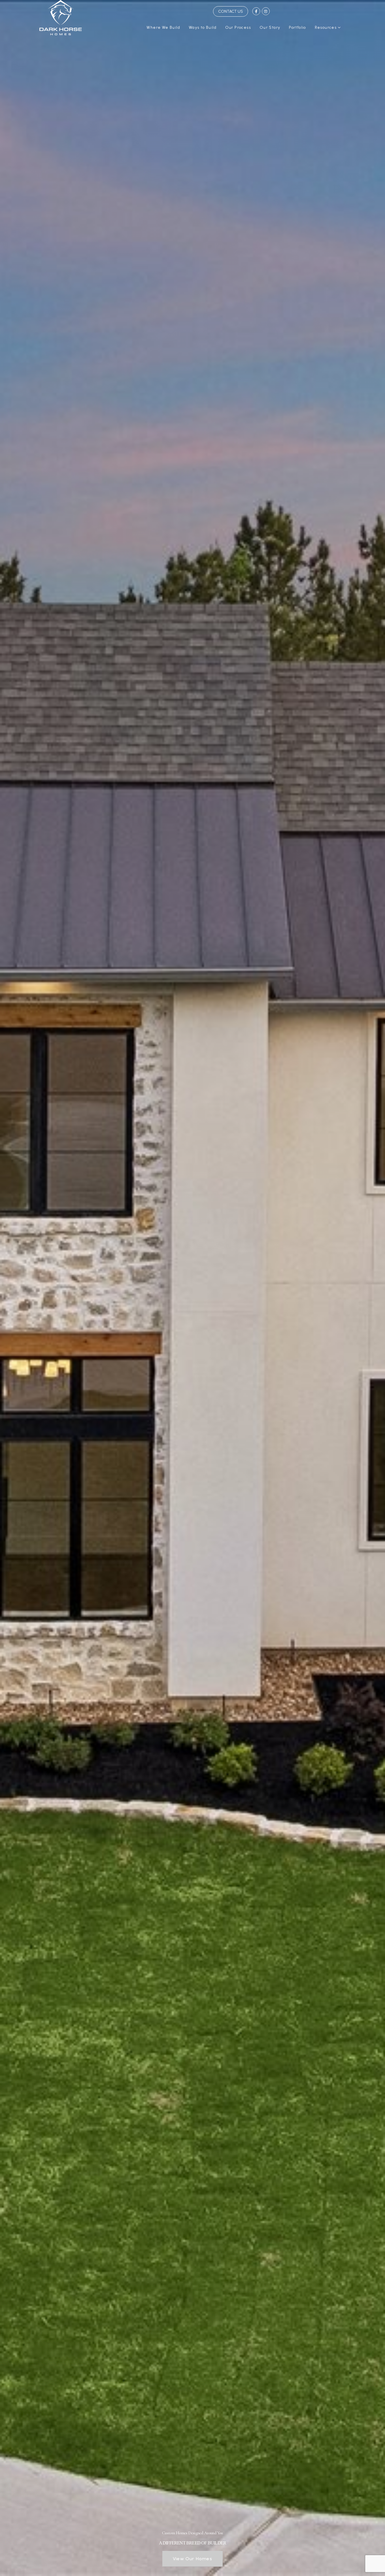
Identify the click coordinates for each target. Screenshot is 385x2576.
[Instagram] (266, 11)
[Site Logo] (61, 18)
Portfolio (297, 27)
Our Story (270, 27)
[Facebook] (256, 11)
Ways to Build (203, 27)
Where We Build (163, 27)
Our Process (238, 27)
